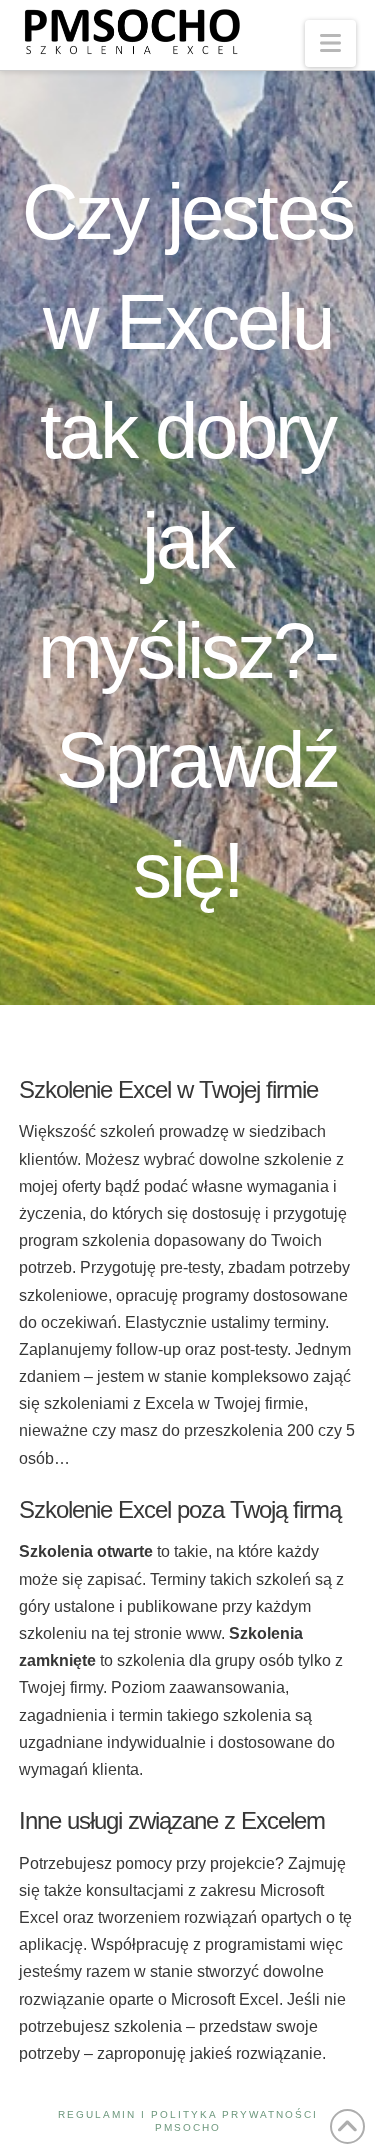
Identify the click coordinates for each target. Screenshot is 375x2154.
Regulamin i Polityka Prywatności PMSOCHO (188, 2121)
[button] (330, 43)
